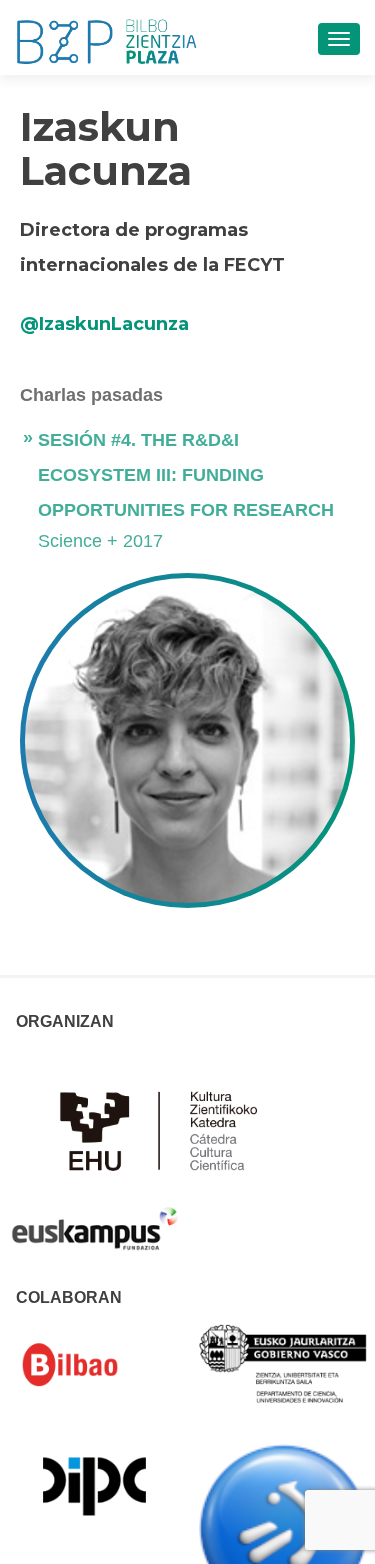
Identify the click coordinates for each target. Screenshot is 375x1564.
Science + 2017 (100, 541)
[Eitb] (283, 1527)
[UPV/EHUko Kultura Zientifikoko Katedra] (164, 1129)
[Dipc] (94, 1485)
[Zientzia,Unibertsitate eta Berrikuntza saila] (283, 1362)
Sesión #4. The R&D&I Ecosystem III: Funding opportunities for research (186, 475)
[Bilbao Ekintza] (94, 1365)
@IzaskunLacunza (104, 324)
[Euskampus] (94, 1219)
